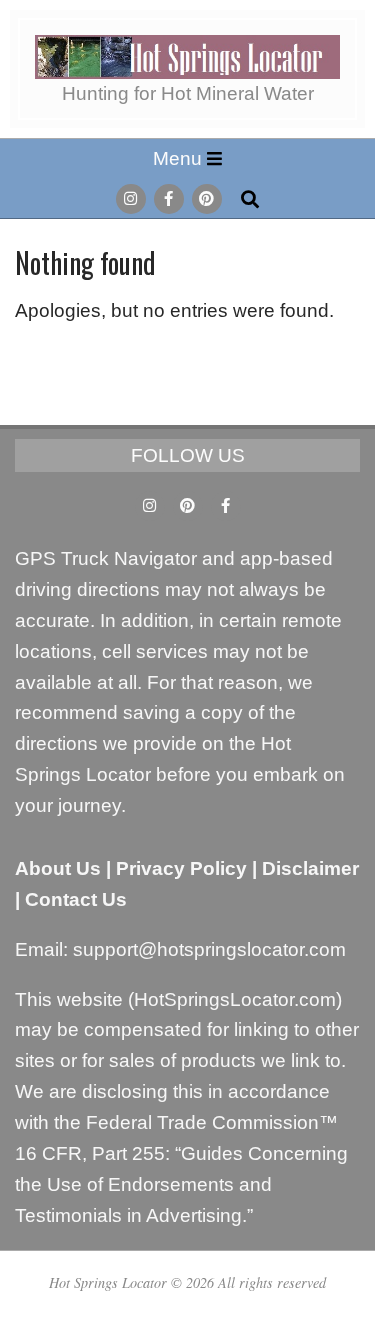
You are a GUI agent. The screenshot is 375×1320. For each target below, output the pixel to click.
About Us (58, 868)
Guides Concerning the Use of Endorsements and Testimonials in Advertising (181, 1184)
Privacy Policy (181, 868)
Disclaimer (310, 868)
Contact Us (76, 899)
